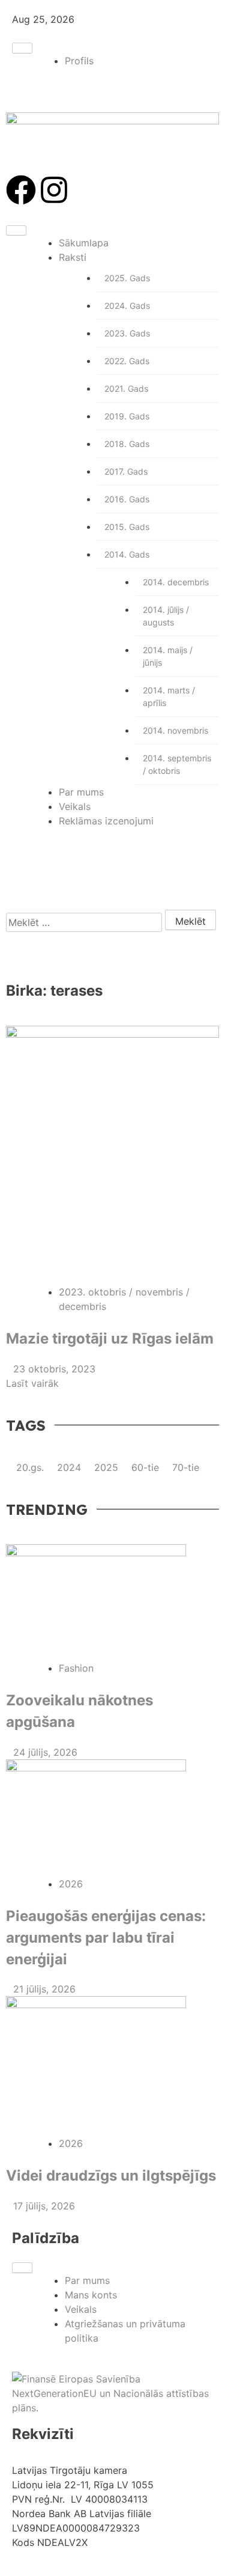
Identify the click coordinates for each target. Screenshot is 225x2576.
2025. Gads (127, 278)
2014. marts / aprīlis (169, 696)
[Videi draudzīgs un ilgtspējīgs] (112, 2066)
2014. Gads (127, 554)
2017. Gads (126, 471)
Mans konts (91, 2295)
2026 (71, 1884)
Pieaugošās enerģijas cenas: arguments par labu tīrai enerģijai (106, 1938)
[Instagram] (54, 190)
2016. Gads (127, 499)
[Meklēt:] (84, 922)
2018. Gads (127, 444)
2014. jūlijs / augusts (166, 616)
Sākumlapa (84, 243)
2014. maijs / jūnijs (168, 656)
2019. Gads (127, 416)
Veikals (75, 806)
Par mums (81, 792)
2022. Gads (127, 361)
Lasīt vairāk (34, 1383)
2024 (70, 1467)
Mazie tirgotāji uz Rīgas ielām (110, 1338)
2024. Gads (127, 306)
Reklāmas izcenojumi (106, 821)
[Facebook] (21, 190)
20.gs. (31, 1467)
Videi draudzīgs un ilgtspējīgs (111, 2176)
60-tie (147, 1467)
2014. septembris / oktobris (177, 764)
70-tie (186, 1467)
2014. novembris (175, 730)
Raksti (73, 257)
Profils (79, 61)
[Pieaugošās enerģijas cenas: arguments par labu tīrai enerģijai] (112, 1818)
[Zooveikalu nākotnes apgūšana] (112, 1603)
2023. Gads (127, 333)
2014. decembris (176, 582)
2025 (108, 1467)
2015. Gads (127, 527)
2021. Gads (126, 388)
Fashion (76, 1668)
